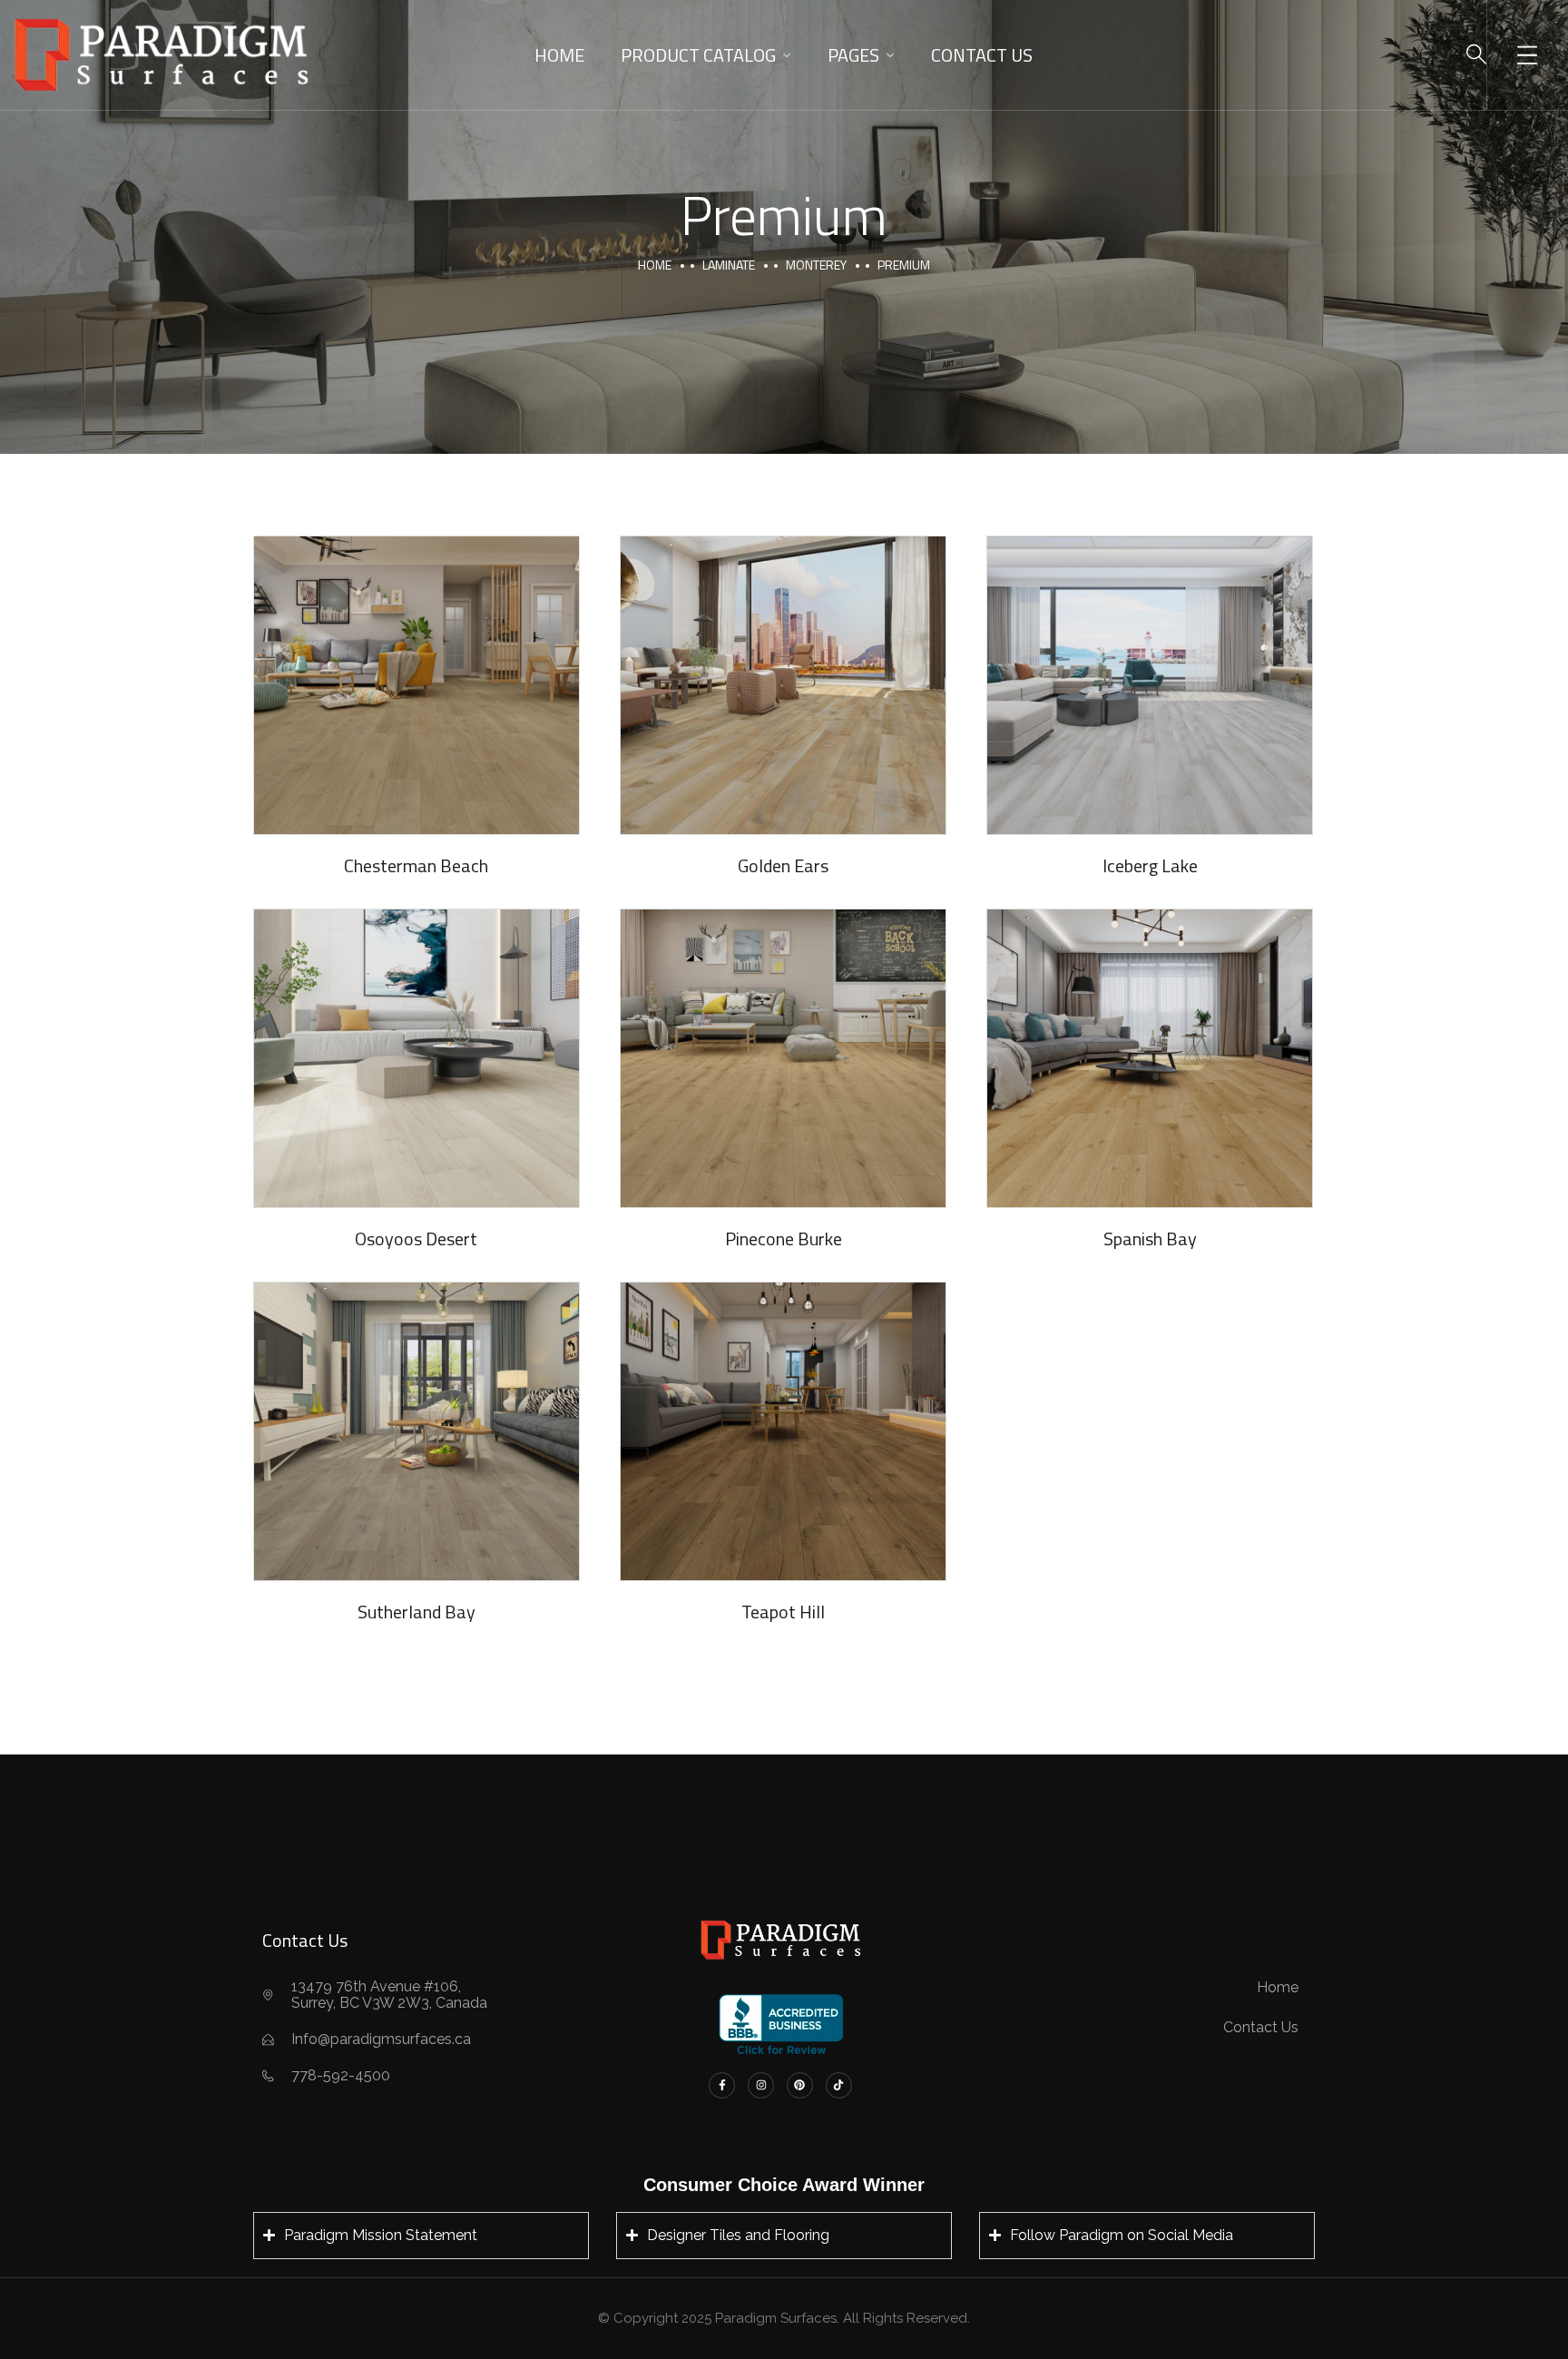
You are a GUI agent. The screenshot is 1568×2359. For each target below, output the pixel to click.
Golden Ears (783, 865)
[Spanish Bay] (1150, 1058)
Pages (853, 55)
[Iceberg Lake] (1150, 685)
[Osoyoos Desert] (416, 1058)
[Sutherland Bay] (416, 1431)
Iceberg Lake (1150, 865)
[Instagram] (761, 2085)
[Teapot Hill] (783, 1431)
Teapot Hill (783, 1612)
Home (559, 55)
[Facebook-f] (722, 2085)
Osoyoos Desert (416, 1238)
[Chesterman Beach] (416, 685)
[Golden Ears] (783, 685)
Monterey (816, 265)
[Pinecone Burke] (783, 1058)
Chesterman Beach (416, 865)
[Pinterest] (800, 2085)
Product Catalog (698, 55)
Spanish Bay (1150, 1238)
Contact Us (982, 55)
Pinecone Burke (784, 1238)
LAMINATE (729, 265)
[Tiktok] (839, 2085)
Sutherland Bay (416, 1612)
